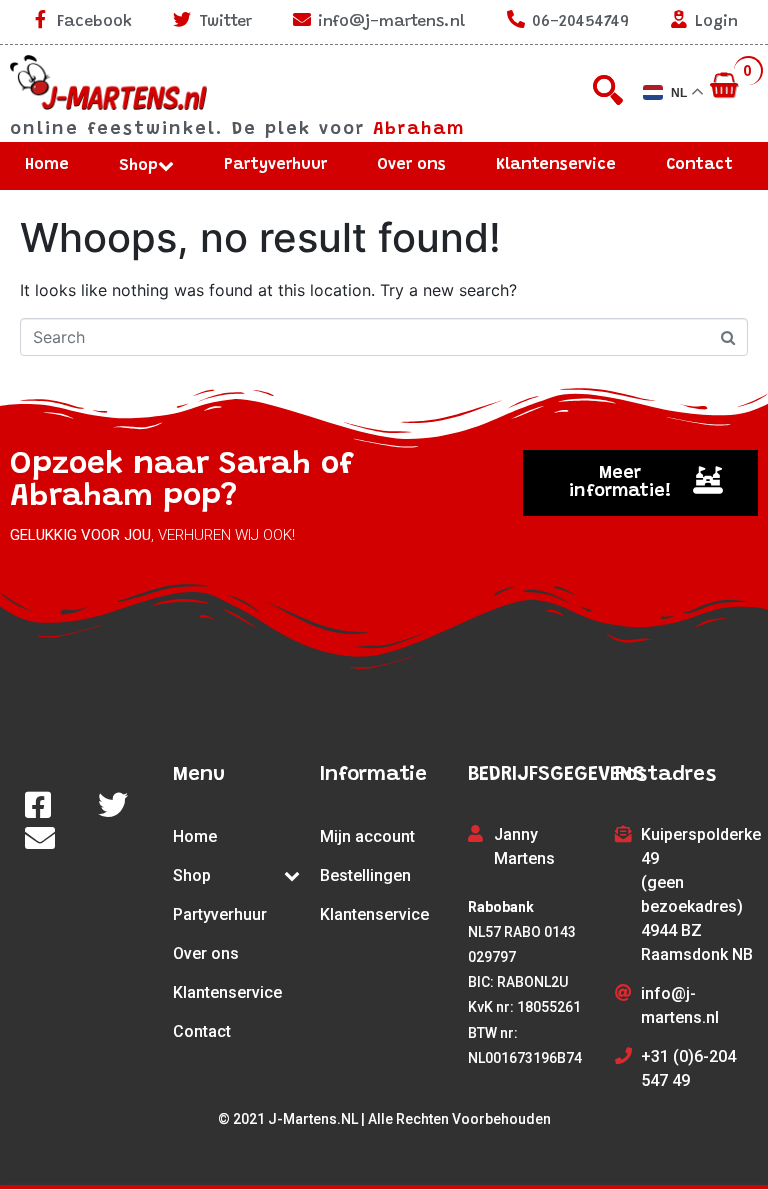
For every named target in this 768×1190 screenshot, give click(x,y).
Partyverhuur (275, 165)
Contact (699, 165)
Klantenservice (556, 165)
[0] (726, 87)
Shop (138, 166)
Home (47, 165)
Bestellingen (365, 875)
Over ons (411, 165)
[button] (640, 483)
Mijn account (367, 836)
